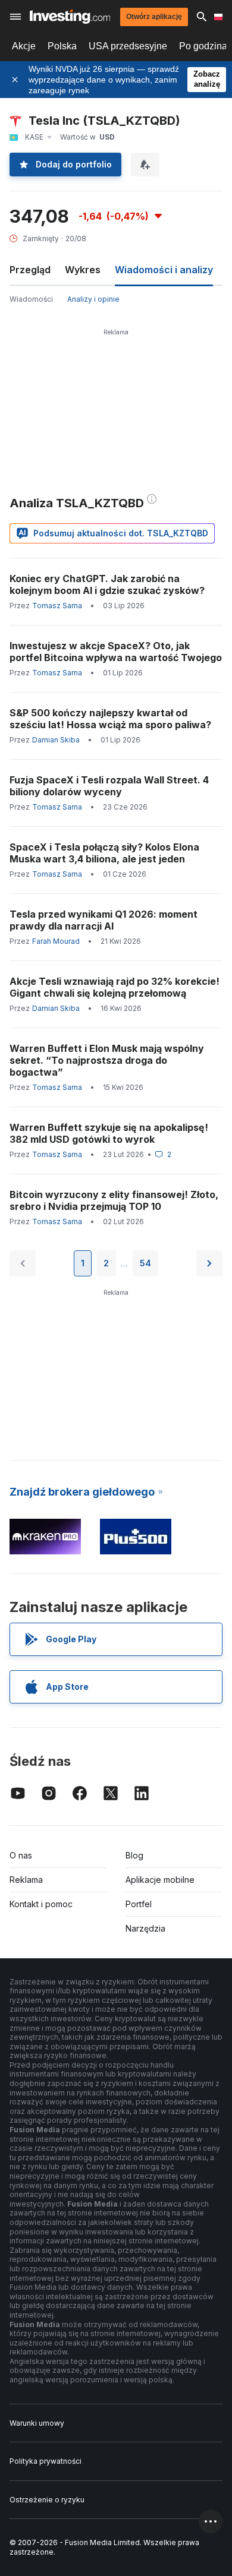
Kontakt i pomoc (41, 1904)
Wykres (83, 270)
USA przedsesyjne (128, 46)
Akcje (24, 46)
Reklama (26, 1880)
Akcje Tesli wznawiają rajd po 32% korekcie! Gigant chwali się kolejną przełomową (115, 987)
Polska (62, 46)
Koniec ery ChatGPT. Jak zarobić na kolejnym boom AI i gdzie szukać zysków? (107, 584)
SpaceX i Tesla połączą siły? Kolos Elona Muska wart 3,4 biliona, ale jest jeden (104, 853)
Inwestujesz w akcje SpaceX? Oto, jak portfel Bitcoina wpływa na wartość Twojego (116, 652)
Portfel (139, 1904)
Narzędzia (145, 1928)
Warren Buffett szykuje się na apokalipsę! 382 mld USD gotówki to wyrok (109, 1133)
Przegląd (30, 270)
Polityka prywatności (46, 2461)
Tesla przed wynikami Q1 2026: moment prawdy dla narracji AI (104, 920)
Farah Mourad (56, 941)
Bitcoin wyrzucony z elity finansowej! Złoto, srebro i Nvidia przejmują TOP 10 (114, 1200)
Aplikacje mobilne (160, 1880)
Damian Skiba (56, 740)
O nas (21, 1855)
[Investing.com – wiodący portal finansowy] (70, 17)
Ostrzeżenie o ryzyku (47, 2500)
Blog (134, 1855)
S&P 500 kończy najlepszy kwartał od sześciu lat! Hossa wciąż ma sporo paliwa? (110, 719)
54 (145, 1263)
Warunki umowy (37, 2423)
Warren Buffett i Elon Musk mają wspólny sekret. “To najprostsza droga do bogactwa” (107, 1060)
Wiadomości (31, 299)
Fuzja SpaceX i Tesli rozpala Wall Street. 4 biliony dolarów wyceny (109, 786)
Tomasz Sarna (57, 606)
